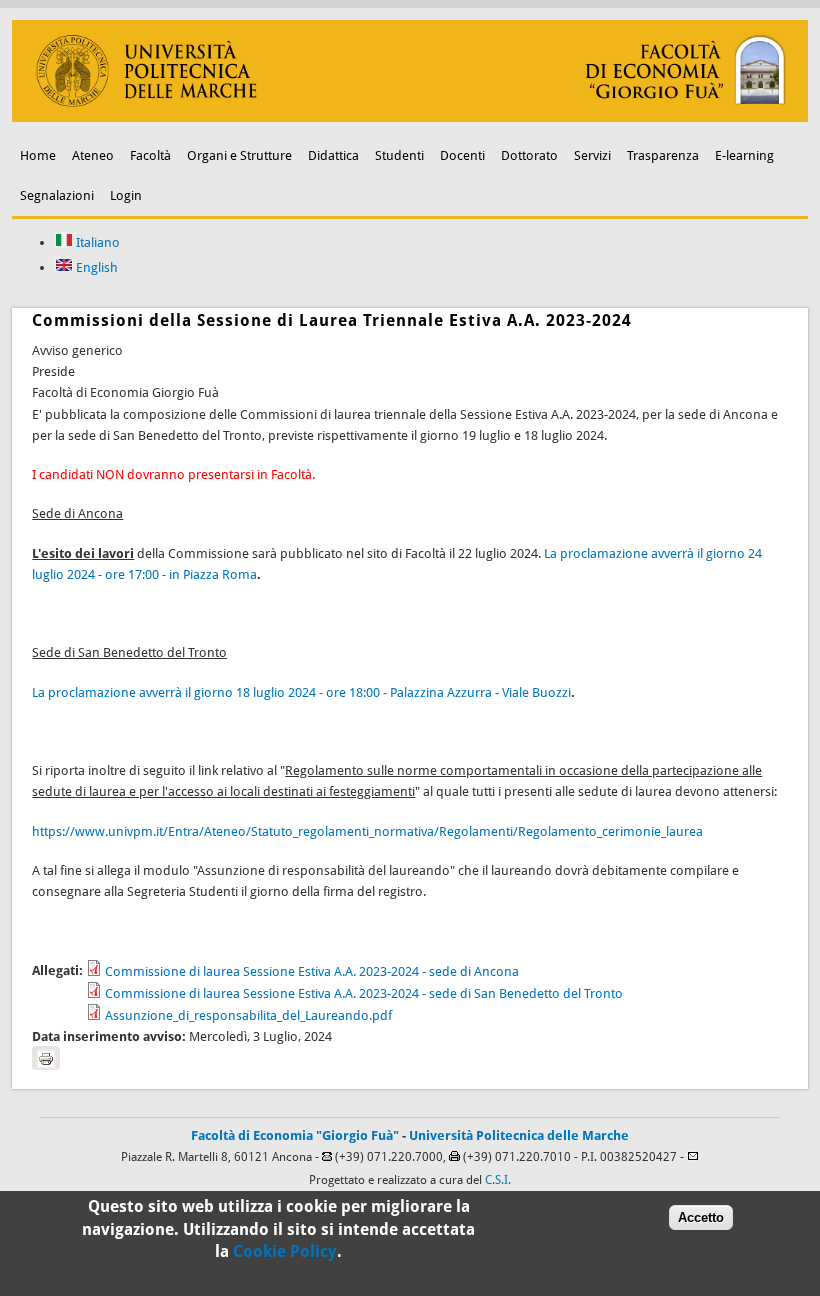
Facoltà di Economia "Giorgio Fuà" (295, 1135)
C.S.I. (498, 1180)
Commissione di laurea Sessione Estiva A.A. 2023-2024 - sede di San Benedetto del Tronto (364, 993)
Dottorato (529, 155)
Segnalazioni (57, 195)
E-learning (744, 155)
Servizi (592, 155)
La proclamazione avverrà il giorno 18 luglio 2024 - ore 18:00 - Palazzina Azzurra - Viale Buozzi (301, 692)
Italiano (96, 242)
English (95, 267)
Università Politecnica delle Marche (519, 1135)
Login (126, 195)
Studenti (399, 155)
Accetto (701, 1217)
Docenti (462, 155)
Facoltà (150, 155)
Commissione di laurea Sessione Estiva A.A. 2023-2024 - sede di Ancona (312, 971)
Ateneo (93, 155)
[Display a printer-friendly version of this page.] (46, 1058)
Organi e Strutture (239, 155)
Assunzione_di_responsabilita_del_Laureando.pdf (248, 1015)
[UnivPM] (409, 117)
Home (38, 155)
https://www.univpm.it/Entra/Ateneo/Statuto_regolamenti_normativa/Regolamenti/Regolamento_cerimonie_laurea (367, 831)
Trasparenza (663, 155)
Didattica (333, 155)
